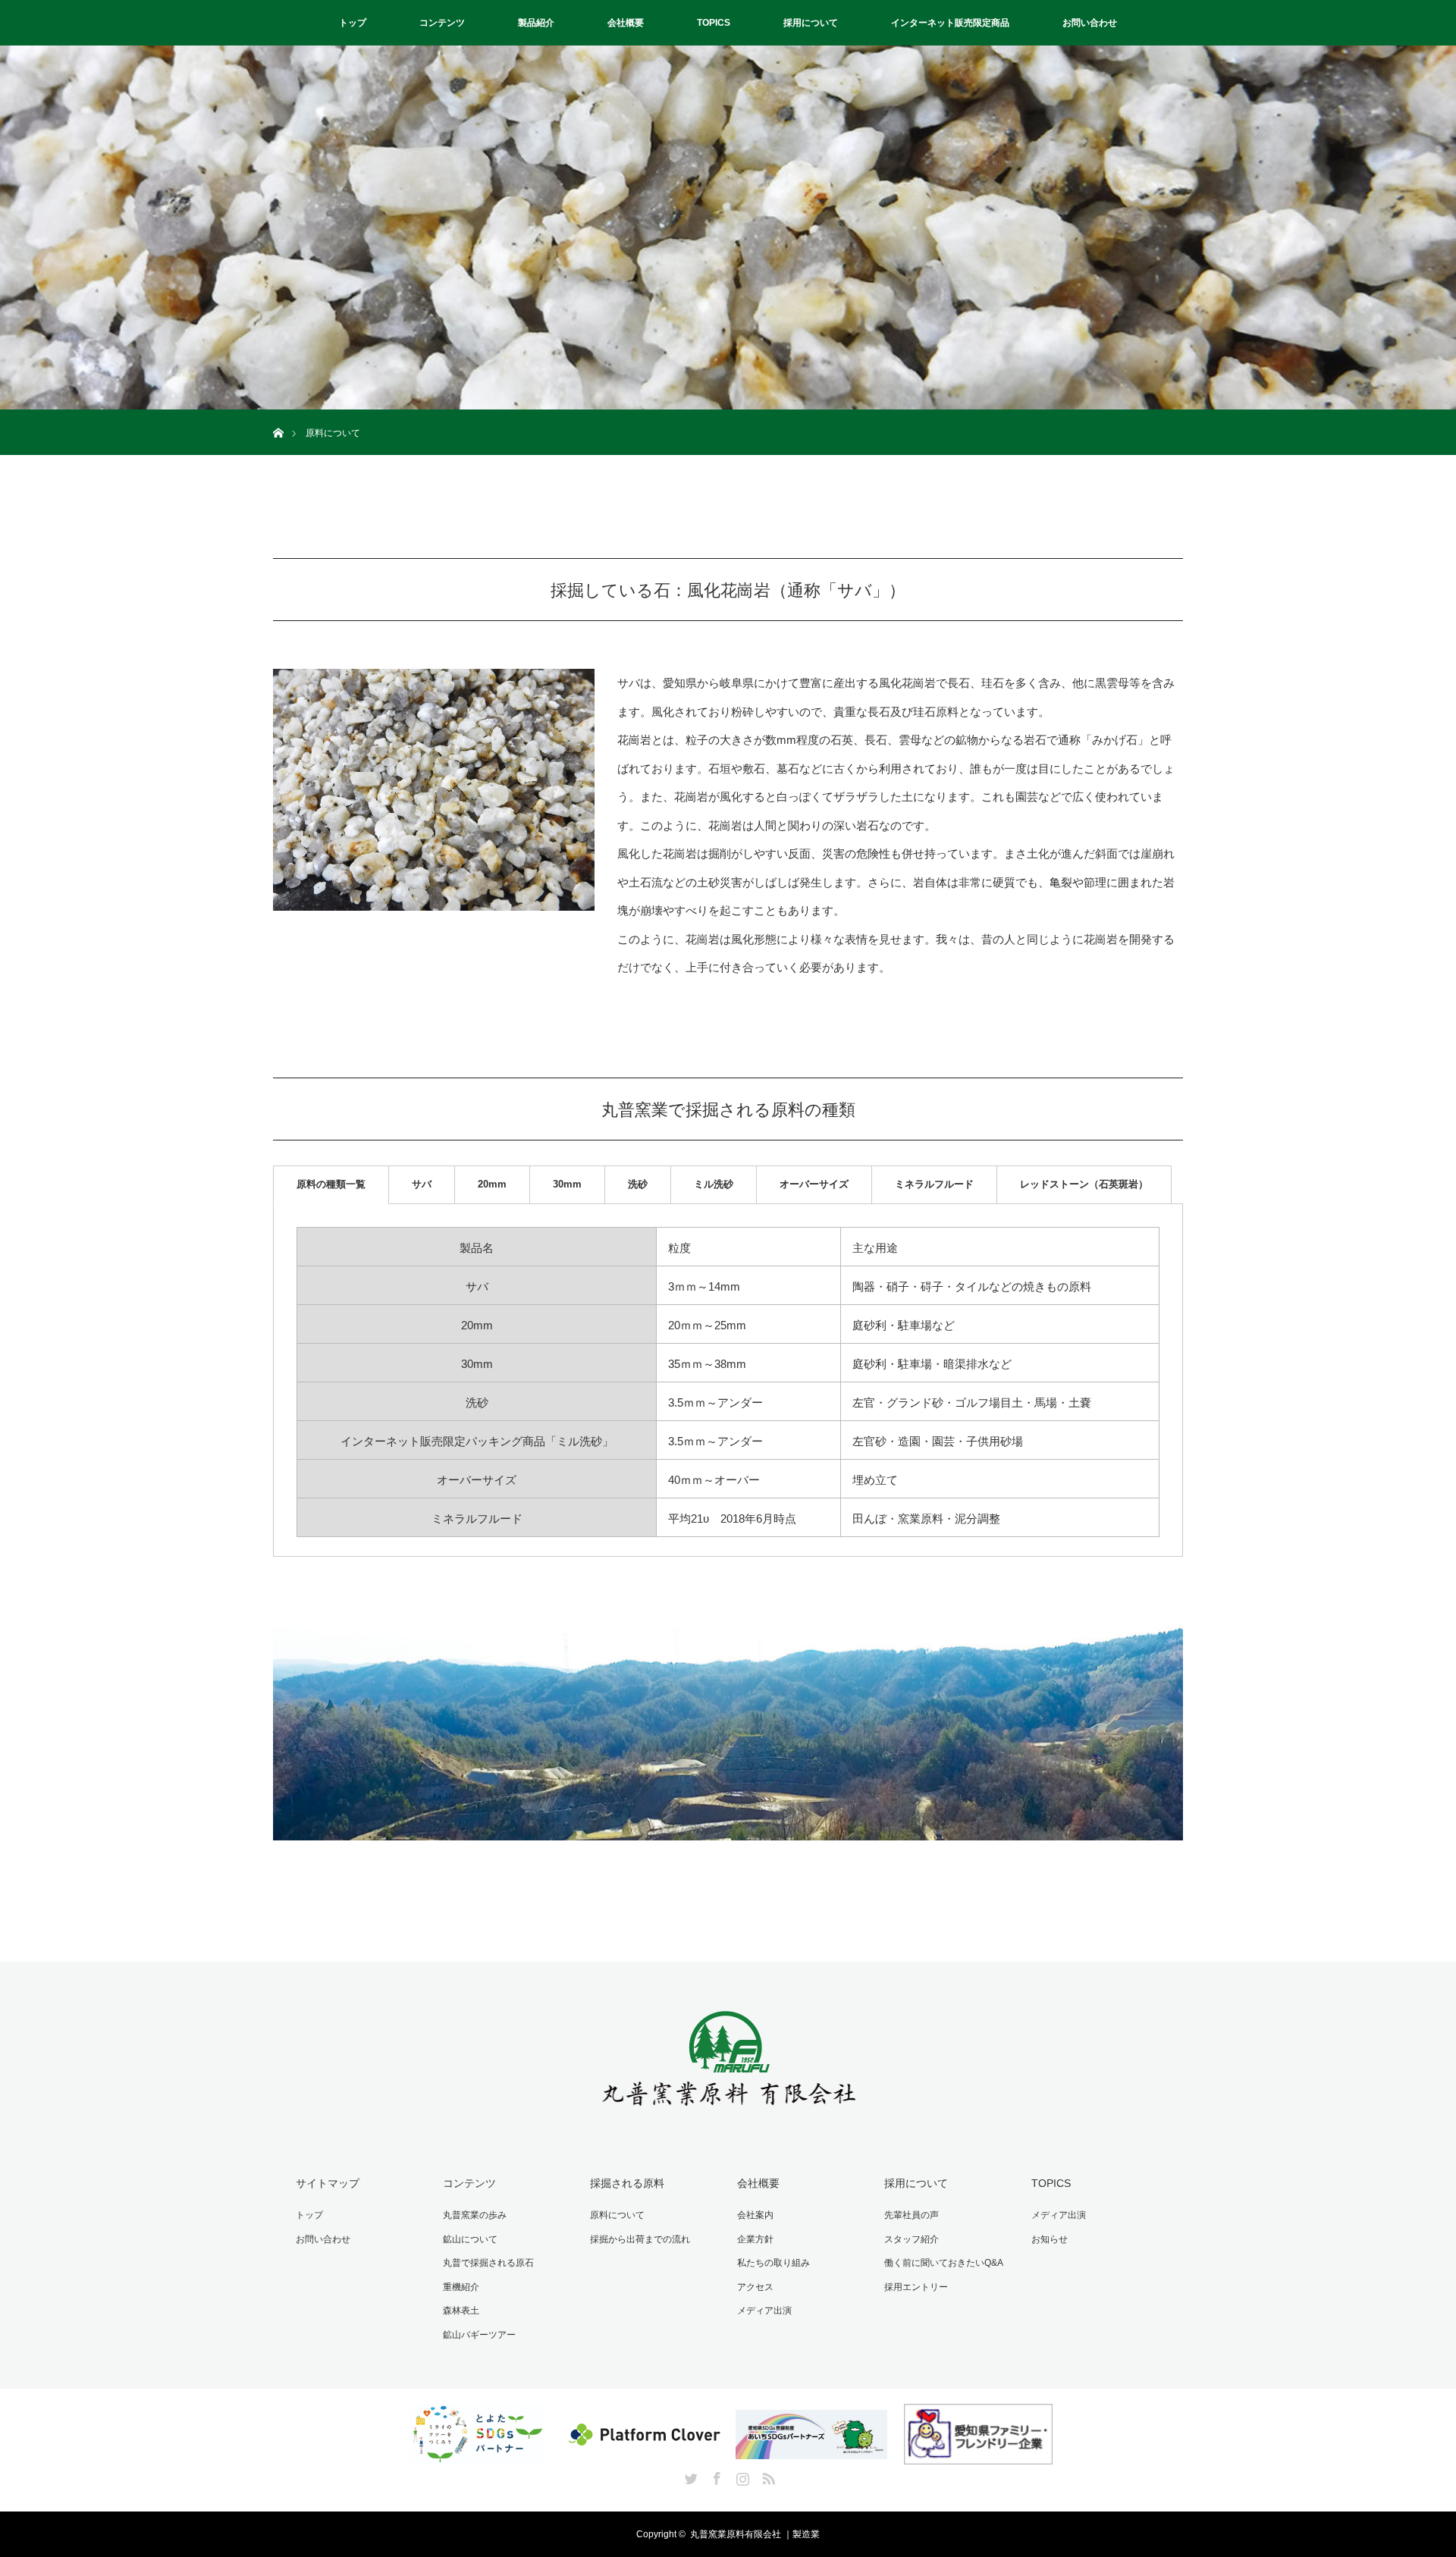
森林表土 (461, 2311)
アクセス (755, 2287)
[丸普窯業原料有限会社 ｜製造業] (728, 2113)
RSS (767, 2476)
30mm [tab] (567, 1184)
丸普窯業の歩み (475, 2215)
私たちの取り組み (773, 2263)
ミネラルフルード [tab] (934, 1184)
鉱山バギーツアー (479, 2335)
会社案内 (755, 2215)
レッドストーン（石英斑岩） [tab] (1084, 1184)
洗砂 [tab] (638, 1184)
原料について (617, 2215)
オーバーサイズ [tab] (814, 1184)
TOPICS (714, 23)
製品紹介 (536, 23)
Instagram (741, 2476)
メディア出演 (764, 2311)
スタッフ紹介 (912, 2239)
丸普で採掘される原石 (488, 2263)
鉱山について (470, 2239)
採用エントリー (916, 2287)
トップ (353, 23)
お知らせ (1050, 2239)
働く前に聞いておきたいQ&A (944, 2263)
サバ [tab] (422, 1184)
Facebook (715, 2476)
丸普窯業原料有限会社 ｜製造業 (755, 2534)
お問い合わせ (1090, 23)
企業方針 (755, 2239)
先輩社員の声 (912, 2215)
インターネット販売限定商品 (950, 23)
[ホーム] (278, 415)
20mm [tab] (492, 1184)
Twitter (689, 2476)
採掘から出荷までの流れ (640, 2239)
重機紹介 (461, 2287)
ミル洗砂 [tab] (714, 1184)
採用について (811, 23)
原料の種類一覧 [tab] (331, 1184)
